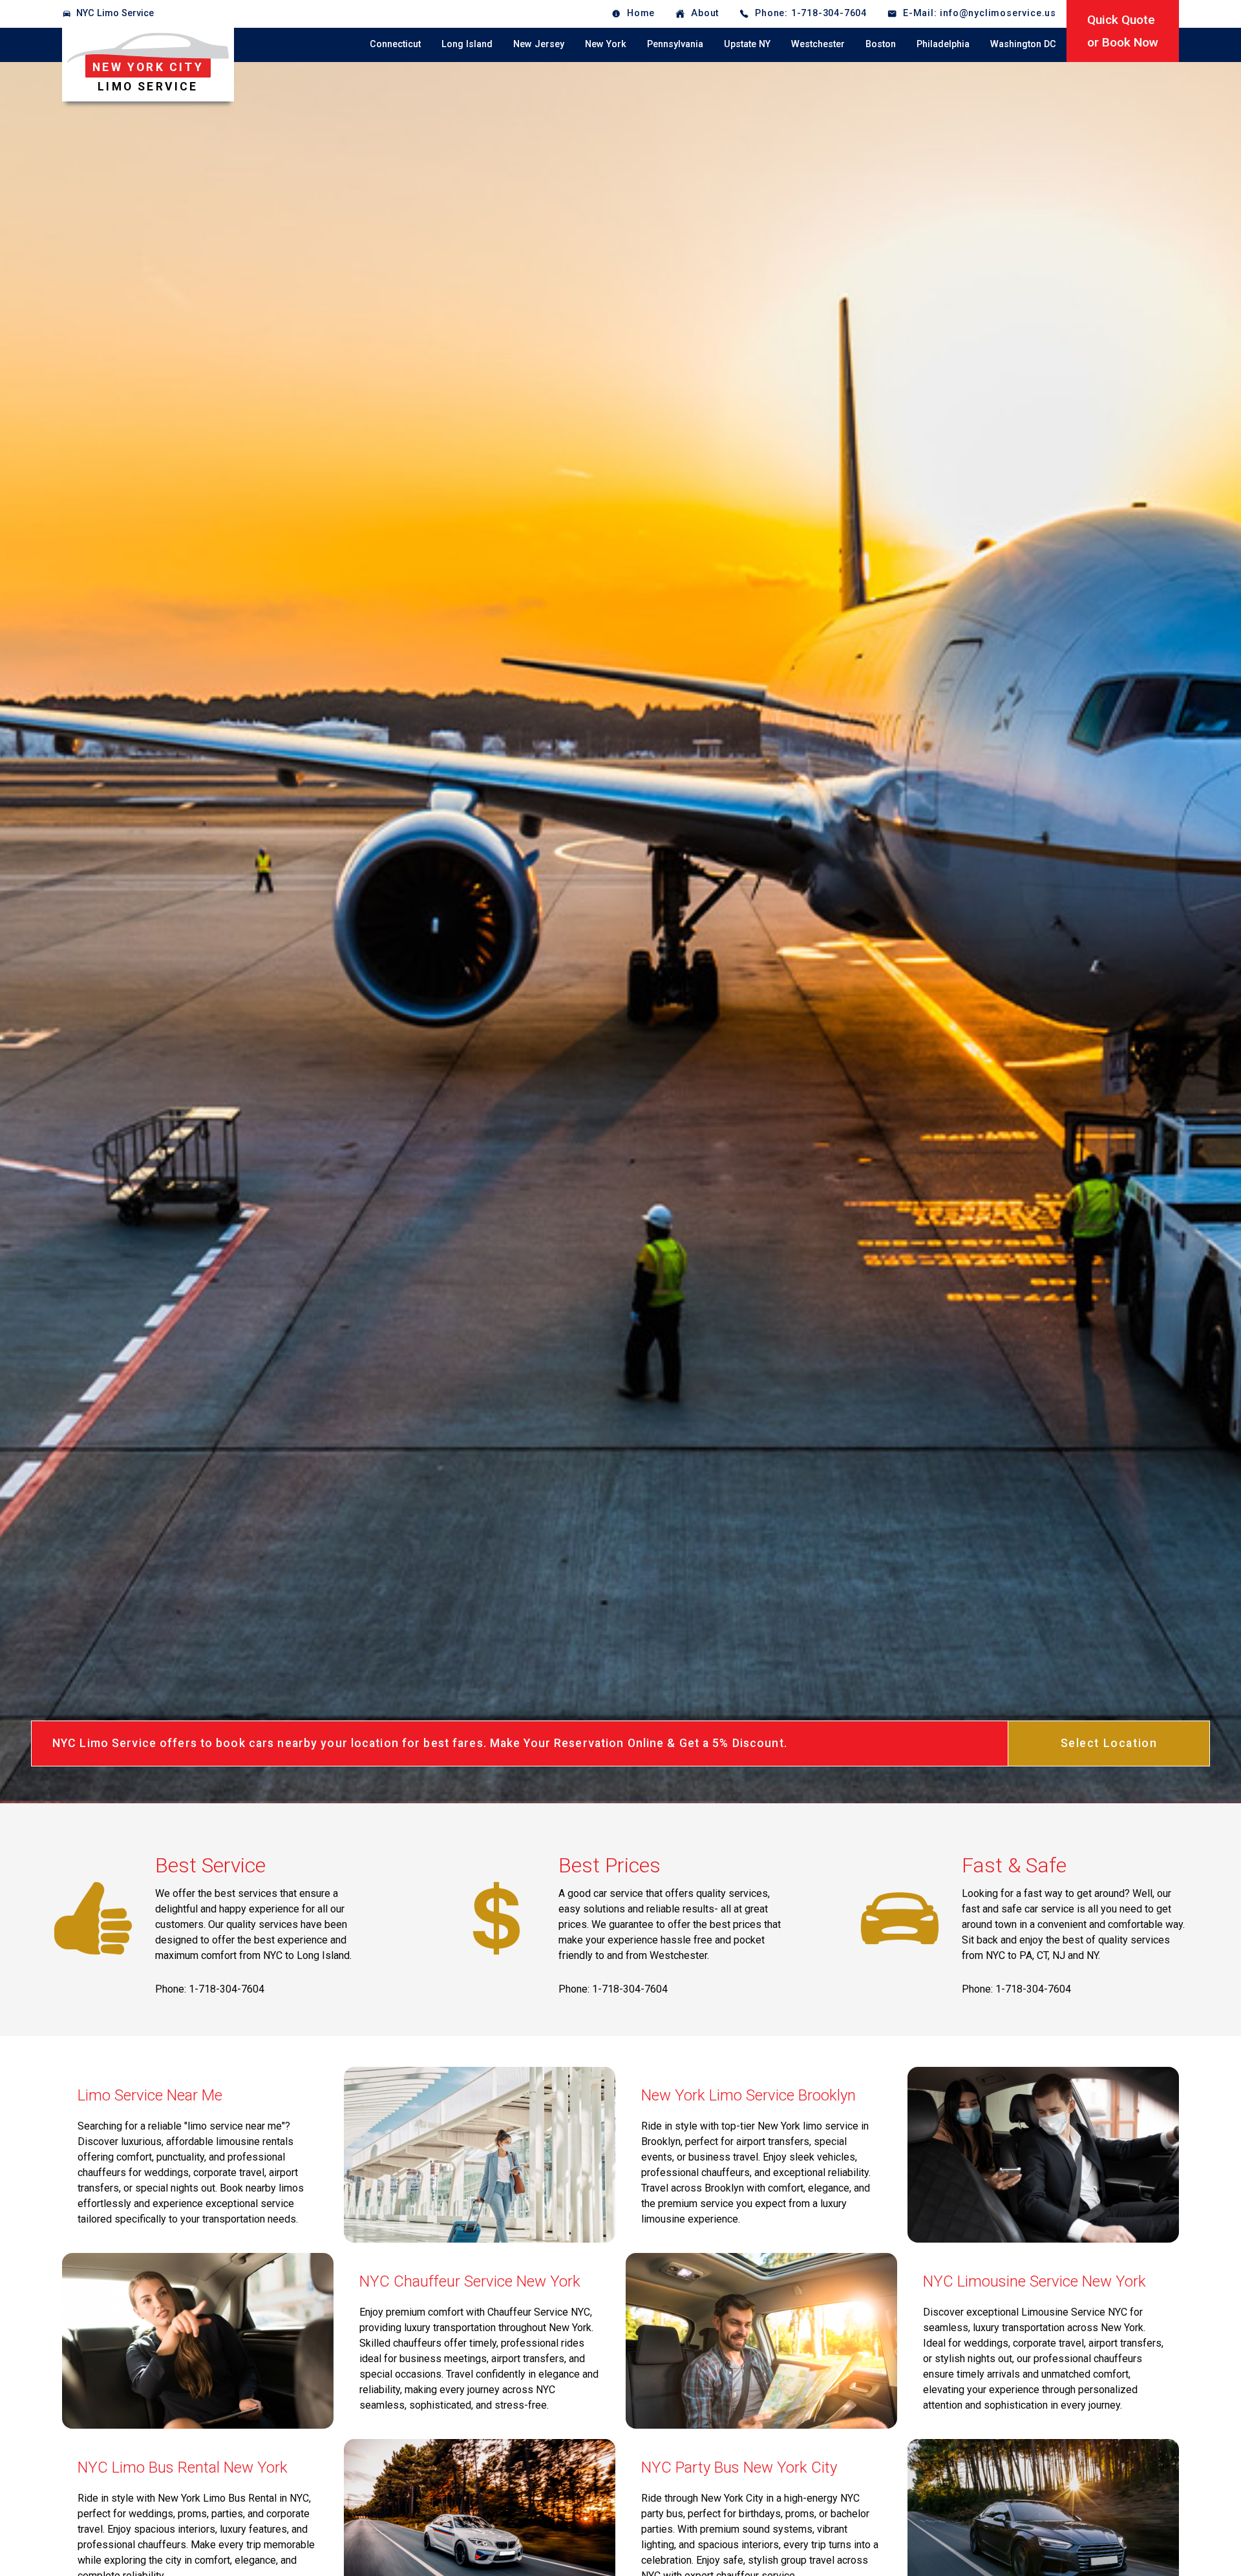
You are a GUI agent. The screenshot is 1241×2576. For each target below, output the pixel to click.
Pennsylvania (675, 44)
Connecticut (395, 44)
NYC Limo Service (115, 13)
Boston (881, 44)
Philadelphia (943, 44)
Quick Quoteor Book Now (1123, 31)
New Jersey (539, 44)
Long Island (467, 44)
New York (606, 44)
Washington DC (1023, 44)
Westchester (818, 44)
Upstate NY (747, 44)
